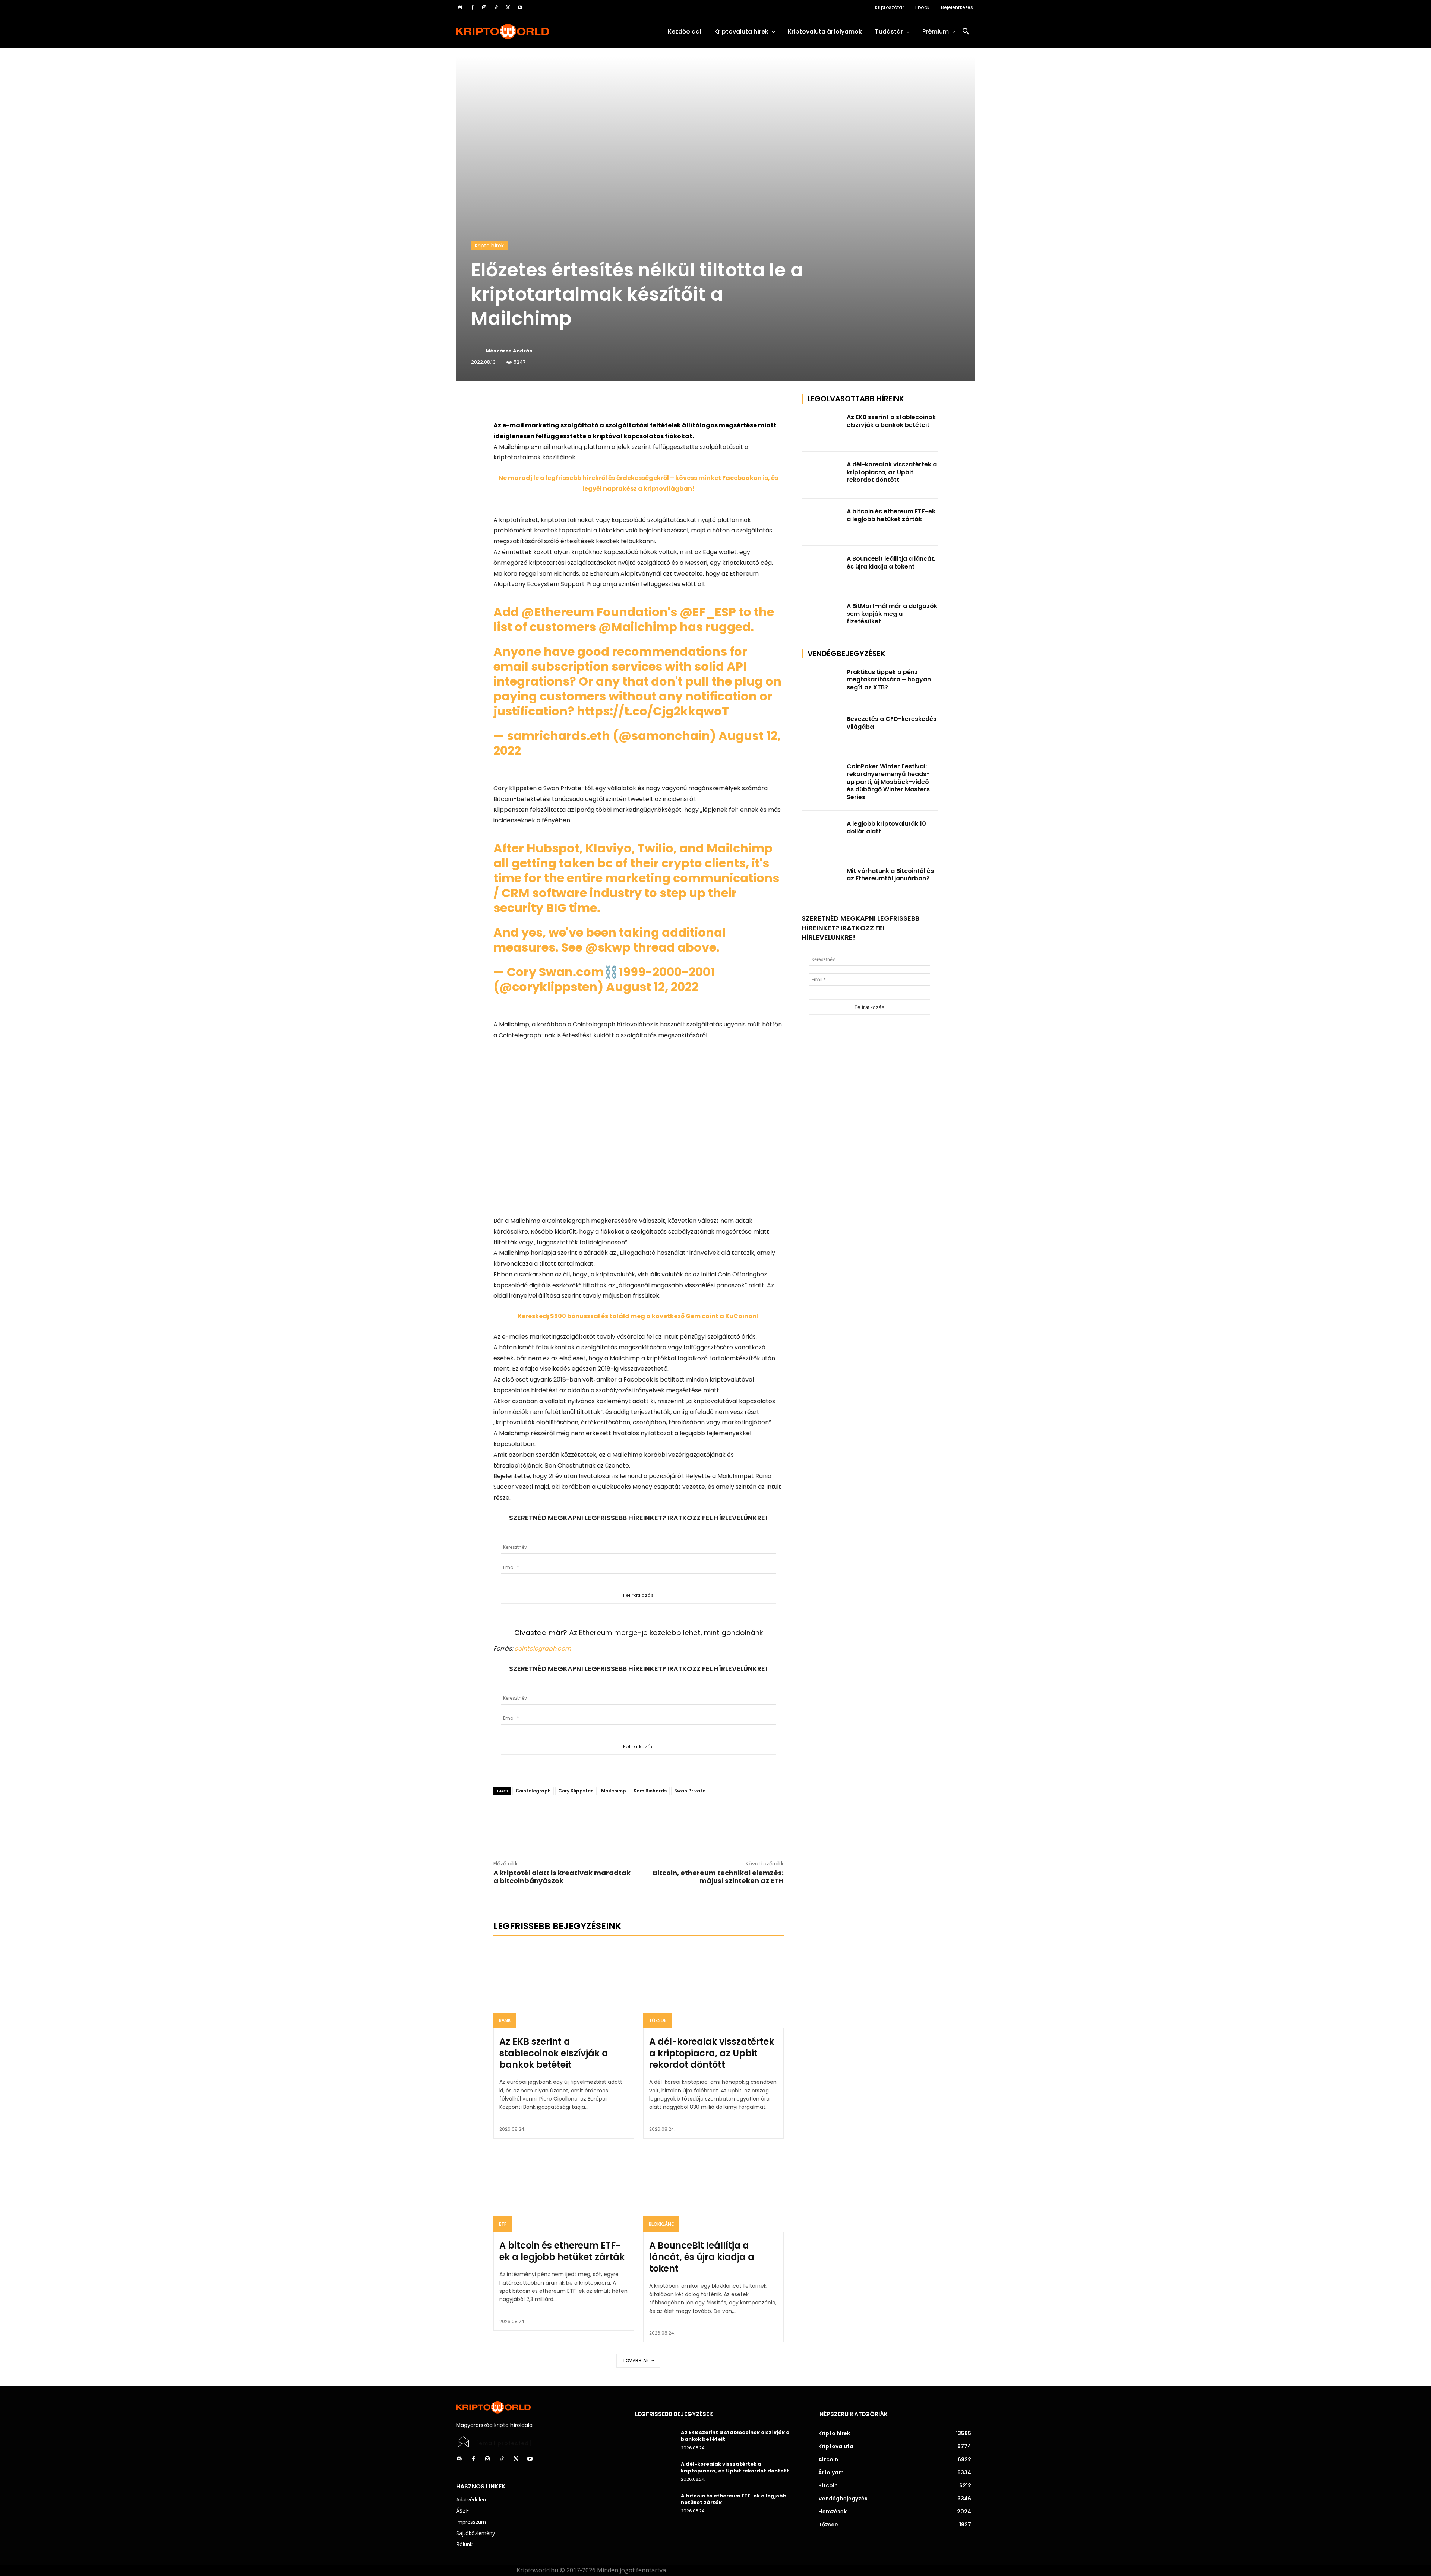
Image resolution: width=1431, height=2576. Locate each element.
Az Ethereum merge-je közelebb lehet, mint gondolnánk (666, 1633)
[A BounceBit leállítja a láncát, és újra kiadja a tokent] (713, 2190)
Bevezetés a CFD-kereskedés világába (892, 723)
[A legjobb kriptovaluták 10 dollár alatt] (822, 834)
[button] (966, 32)
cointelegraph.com (543, 1648)
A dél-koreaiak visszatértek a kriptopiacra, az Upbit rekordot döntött (712, 2053)
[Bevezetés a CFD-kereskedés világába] (822, 730)
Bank (505, 2020)
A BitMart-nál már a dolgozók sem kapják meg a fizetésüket (892, 614)
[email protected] (504, 2443)
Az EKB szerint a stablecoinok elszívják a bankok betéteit (554, 2053)
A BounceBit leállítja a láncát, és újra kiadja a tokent (702, 2257)
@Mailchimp (638, 627)
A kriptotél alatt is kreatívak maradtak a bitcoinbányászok (562, 1877)
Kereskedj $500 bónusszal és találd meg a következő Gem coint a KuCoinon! (638, 1316)
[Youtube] (520, 7)
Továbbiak (636, 2360)
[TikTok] (496, 7)
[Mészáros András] (478, 351)
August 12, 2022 (652, 987)
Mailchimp (614, 1791)
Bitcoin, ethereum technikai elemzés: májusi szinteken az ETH (718, 1877)
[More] (579, 402)
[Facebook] (472, 7)
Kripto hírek (489, 246)
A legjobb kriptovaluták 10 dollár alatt (886, 827)
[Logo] (537, 31)
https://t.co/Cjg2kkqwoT (653, 711)
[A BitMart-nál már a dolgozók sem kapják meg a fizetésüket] (822, 617)
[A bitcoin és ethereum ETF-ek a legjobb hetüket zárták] (564, 2190)
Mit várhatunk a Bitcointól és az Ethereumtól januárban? (890, 875)
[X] (508, 7)
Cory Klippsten (576, 1791)
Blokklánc (661, 2224)
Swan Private (690, 1791)
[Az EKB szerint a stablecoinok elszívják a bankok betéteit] (564, 1986)
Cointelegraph (533, 1791)
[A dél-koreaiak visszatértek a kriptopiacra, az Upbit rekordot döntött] (713, 1986)
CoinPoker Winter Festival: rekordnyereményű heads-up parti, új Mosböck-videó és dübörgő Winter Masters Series (888, 782)
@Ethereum (558, 612)
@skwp (608, 947)
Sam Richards (650, 1791)
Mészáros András (509, 351)
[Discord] (460, 7)
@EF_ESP (708, 612)
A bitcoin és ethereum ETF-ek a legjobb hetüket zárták (562, 2251)
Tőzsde (658, 2020)
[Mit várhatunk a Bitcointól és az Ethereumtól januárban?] (822, 882)
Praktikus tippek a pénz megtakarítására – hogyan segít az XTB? (889, 680)
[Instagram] (484, 7)
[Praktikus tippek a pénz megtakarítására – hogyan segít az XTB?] (822, 683)
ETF (503, 2224)
